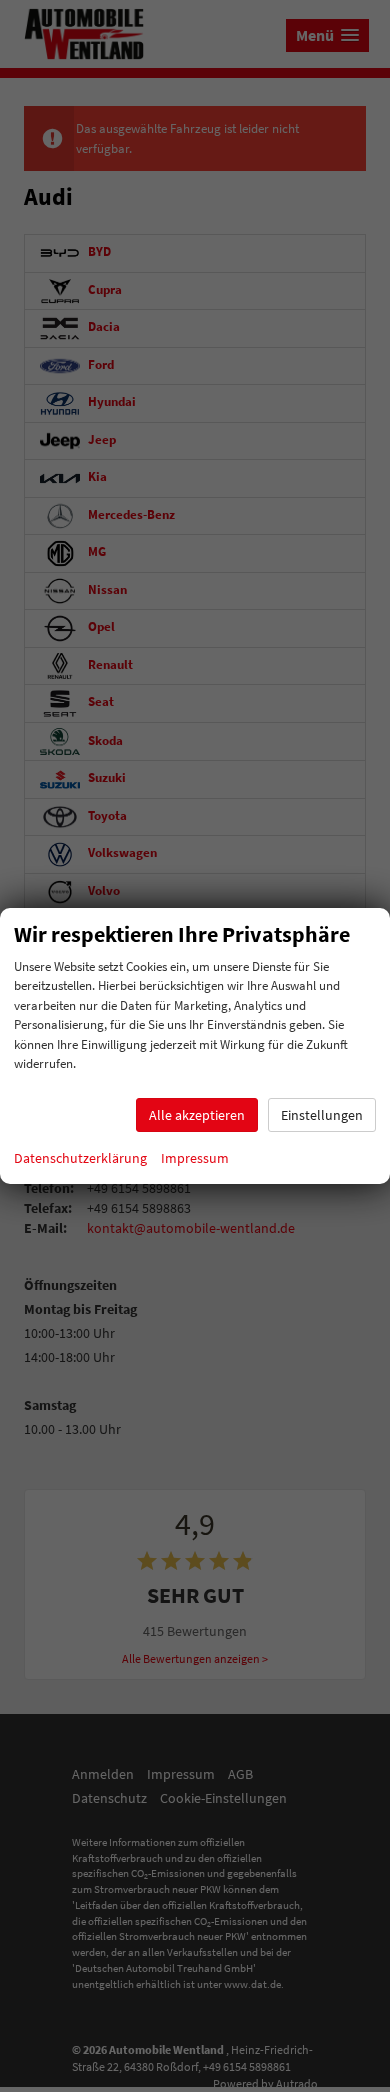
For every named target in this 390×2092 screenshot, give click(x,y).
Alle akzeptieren (197, 1115)
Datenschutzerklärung (80, 1158)
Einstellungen (322, 1115)
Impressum (195, 1158)
